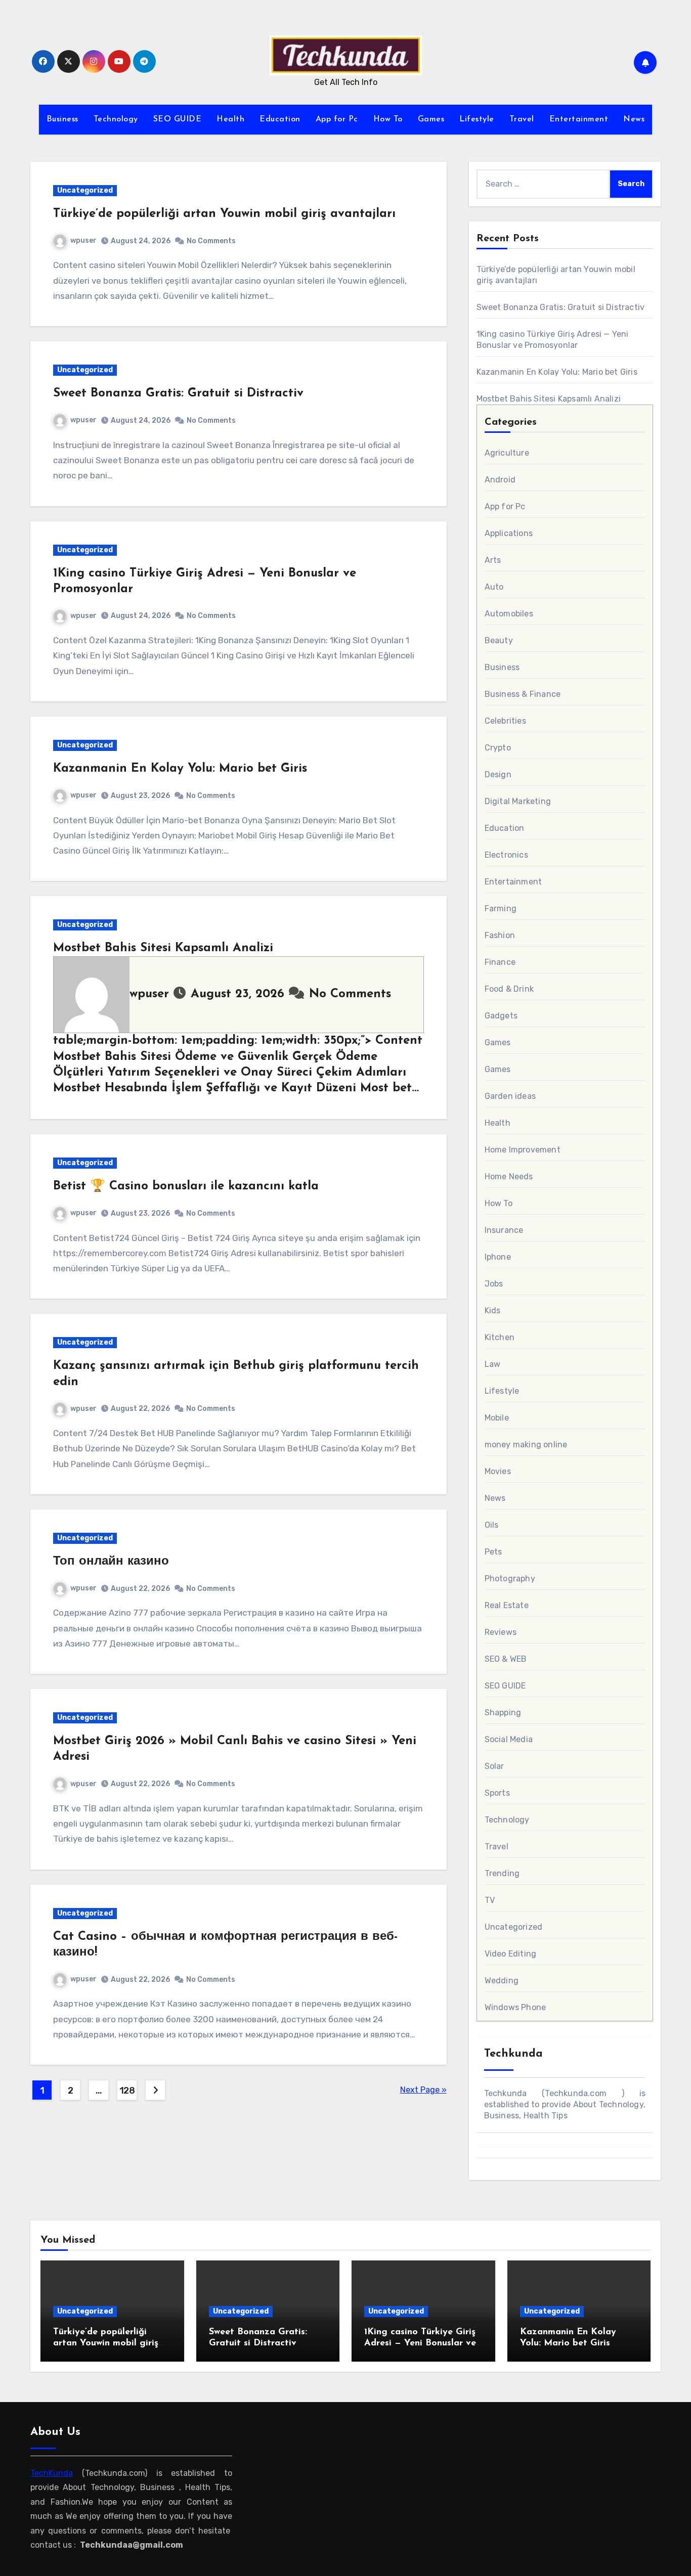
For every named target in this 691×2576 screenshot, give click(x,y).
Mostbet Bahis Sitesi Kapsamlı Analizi (163, 948)
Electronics (506, 855)
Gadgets (501, 1016)
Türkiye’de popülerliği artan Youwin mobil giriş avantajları (224, 214)
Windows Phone (515, 2007)
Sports (497, 1793)
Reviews (501, 1632)
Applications (509, 533)
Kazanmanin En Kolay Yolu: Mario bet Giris (180, 769)
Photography (510, 1579)
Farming (501, 908)
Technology (116, 119)
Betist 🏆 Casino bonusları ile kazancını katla (186, 1186)
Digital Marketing (518, 801)
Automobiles (509, 614)
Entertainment (579, 119)
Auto (494, 587)
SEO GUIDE (178, 119)
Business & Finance (523, 694)
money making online (526, 1445)
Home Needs (509, 1176)
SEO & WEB (506, 1659)
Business (62, 119)
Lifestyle (477, 119)
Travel (522, 119)
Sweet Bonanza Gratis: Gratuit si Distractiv (178, 393)
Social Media (509, 1739)
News (634, 119)
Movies (498, 1471)
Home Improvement (523, 1150)
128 (127, 2091)
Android (500, 480)
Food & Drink (509, 989)
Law (493, 1364)
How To (388, 119)
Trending (502, 1873)
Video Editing (511, 1954)
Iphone (498, 1257)
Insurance (504, 1230)
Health (230, 119)
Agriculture (507, 453)
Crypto (498, 748)
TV (490, 1900)
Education (280, 119)
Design (498, 774)
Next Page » (423, 2090)
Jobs (494, 1284)
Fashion (500, 935)
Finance (500, 962)
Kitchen (500, 1337)
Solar (494, 1766)
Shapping (503, 1713)
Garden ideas (510, 1096)
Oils (492, 1525)
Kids (493, 1311)
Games (431, 119)
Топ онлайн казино (111, 1562)
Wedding (502, 1981)
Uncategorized (85, 190)
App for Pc (337, 119)
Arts (493, 560)
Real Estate (507, 1605)
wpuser (83, 240)
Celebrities (505, 721)
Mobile (497, 1418)
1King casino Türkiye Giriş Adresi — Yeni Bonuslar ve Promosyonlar (420, 2343)
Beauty (499, 640)
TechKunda (52, 2473)
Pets (493, 1552)
